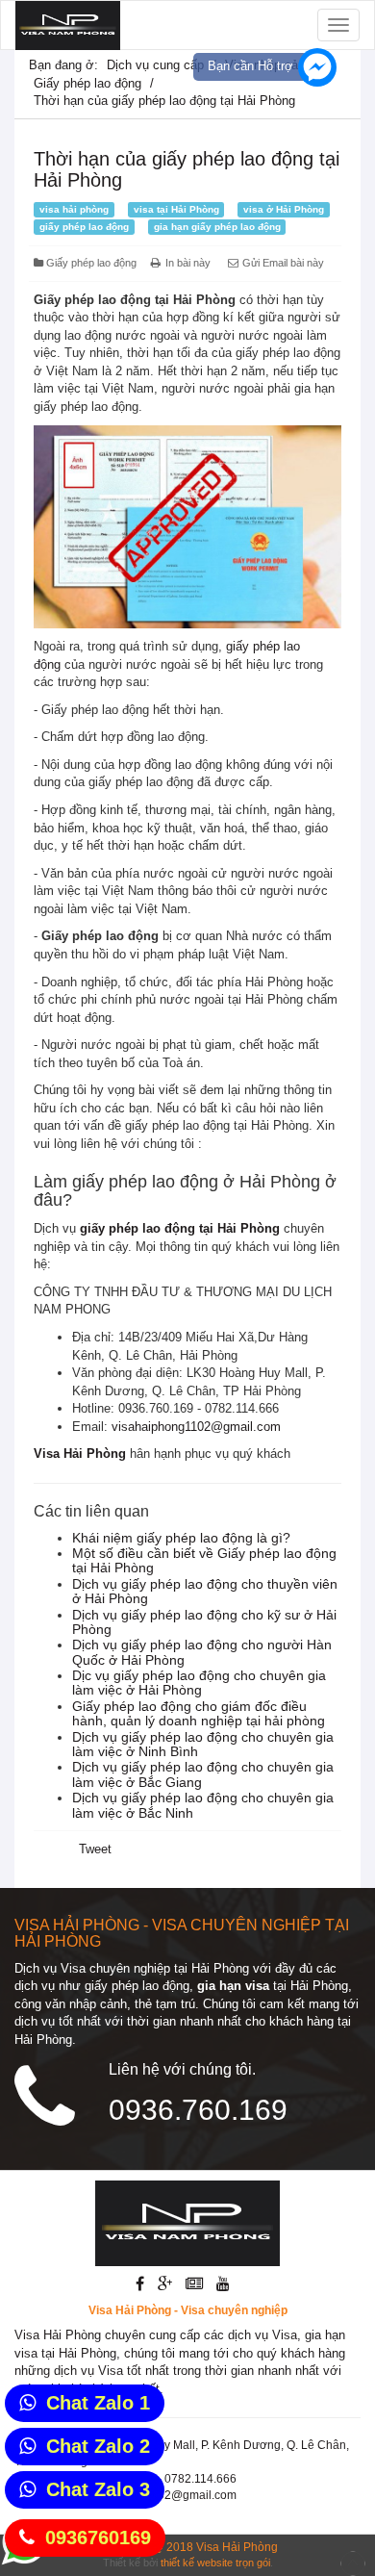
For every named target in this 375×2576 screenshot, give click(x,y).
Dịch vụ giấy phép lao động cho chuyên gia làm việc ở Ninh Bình (203, 1744)
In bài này (188, 263)
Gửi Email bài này (282, 263)
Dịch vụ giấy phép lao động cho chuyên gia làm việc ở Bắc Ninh (203, 1805)
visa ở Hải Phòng (284, 209)
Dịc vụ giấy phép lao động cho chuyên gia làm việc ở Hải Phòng (199, 1683)
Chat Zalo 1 (98, 2403)
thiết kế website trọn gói (215, 2563)
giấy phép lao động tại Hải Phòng (180, 1228)
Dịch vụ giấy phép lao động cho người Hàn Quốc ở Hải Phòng (202, 1652)
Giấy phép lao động (87, 83)
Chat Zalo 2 (98, 2446)
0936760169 (98, 2538)
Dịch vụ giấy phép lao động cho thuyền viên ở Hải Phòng (205, 1591)
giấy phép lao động (84, 227)
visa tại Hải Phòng (176, 209)
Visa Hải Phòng (237, 2547)
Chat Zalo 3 (98, 2489)
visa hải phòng (74, 209)
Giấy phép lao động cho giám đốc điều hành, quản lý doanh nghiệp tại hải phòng (199, 1713)
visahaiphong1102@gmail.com (196, 1427)
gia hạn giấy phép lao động (217, 227)
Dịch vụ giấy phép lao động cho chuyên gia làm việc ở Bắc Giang (203, 1774)
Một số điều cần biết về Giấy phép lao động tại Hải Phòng (204, 1560)
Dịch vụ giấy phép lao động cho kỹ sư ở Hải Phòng (204, 1622)
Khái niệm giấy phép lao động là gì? (181, 1538)
